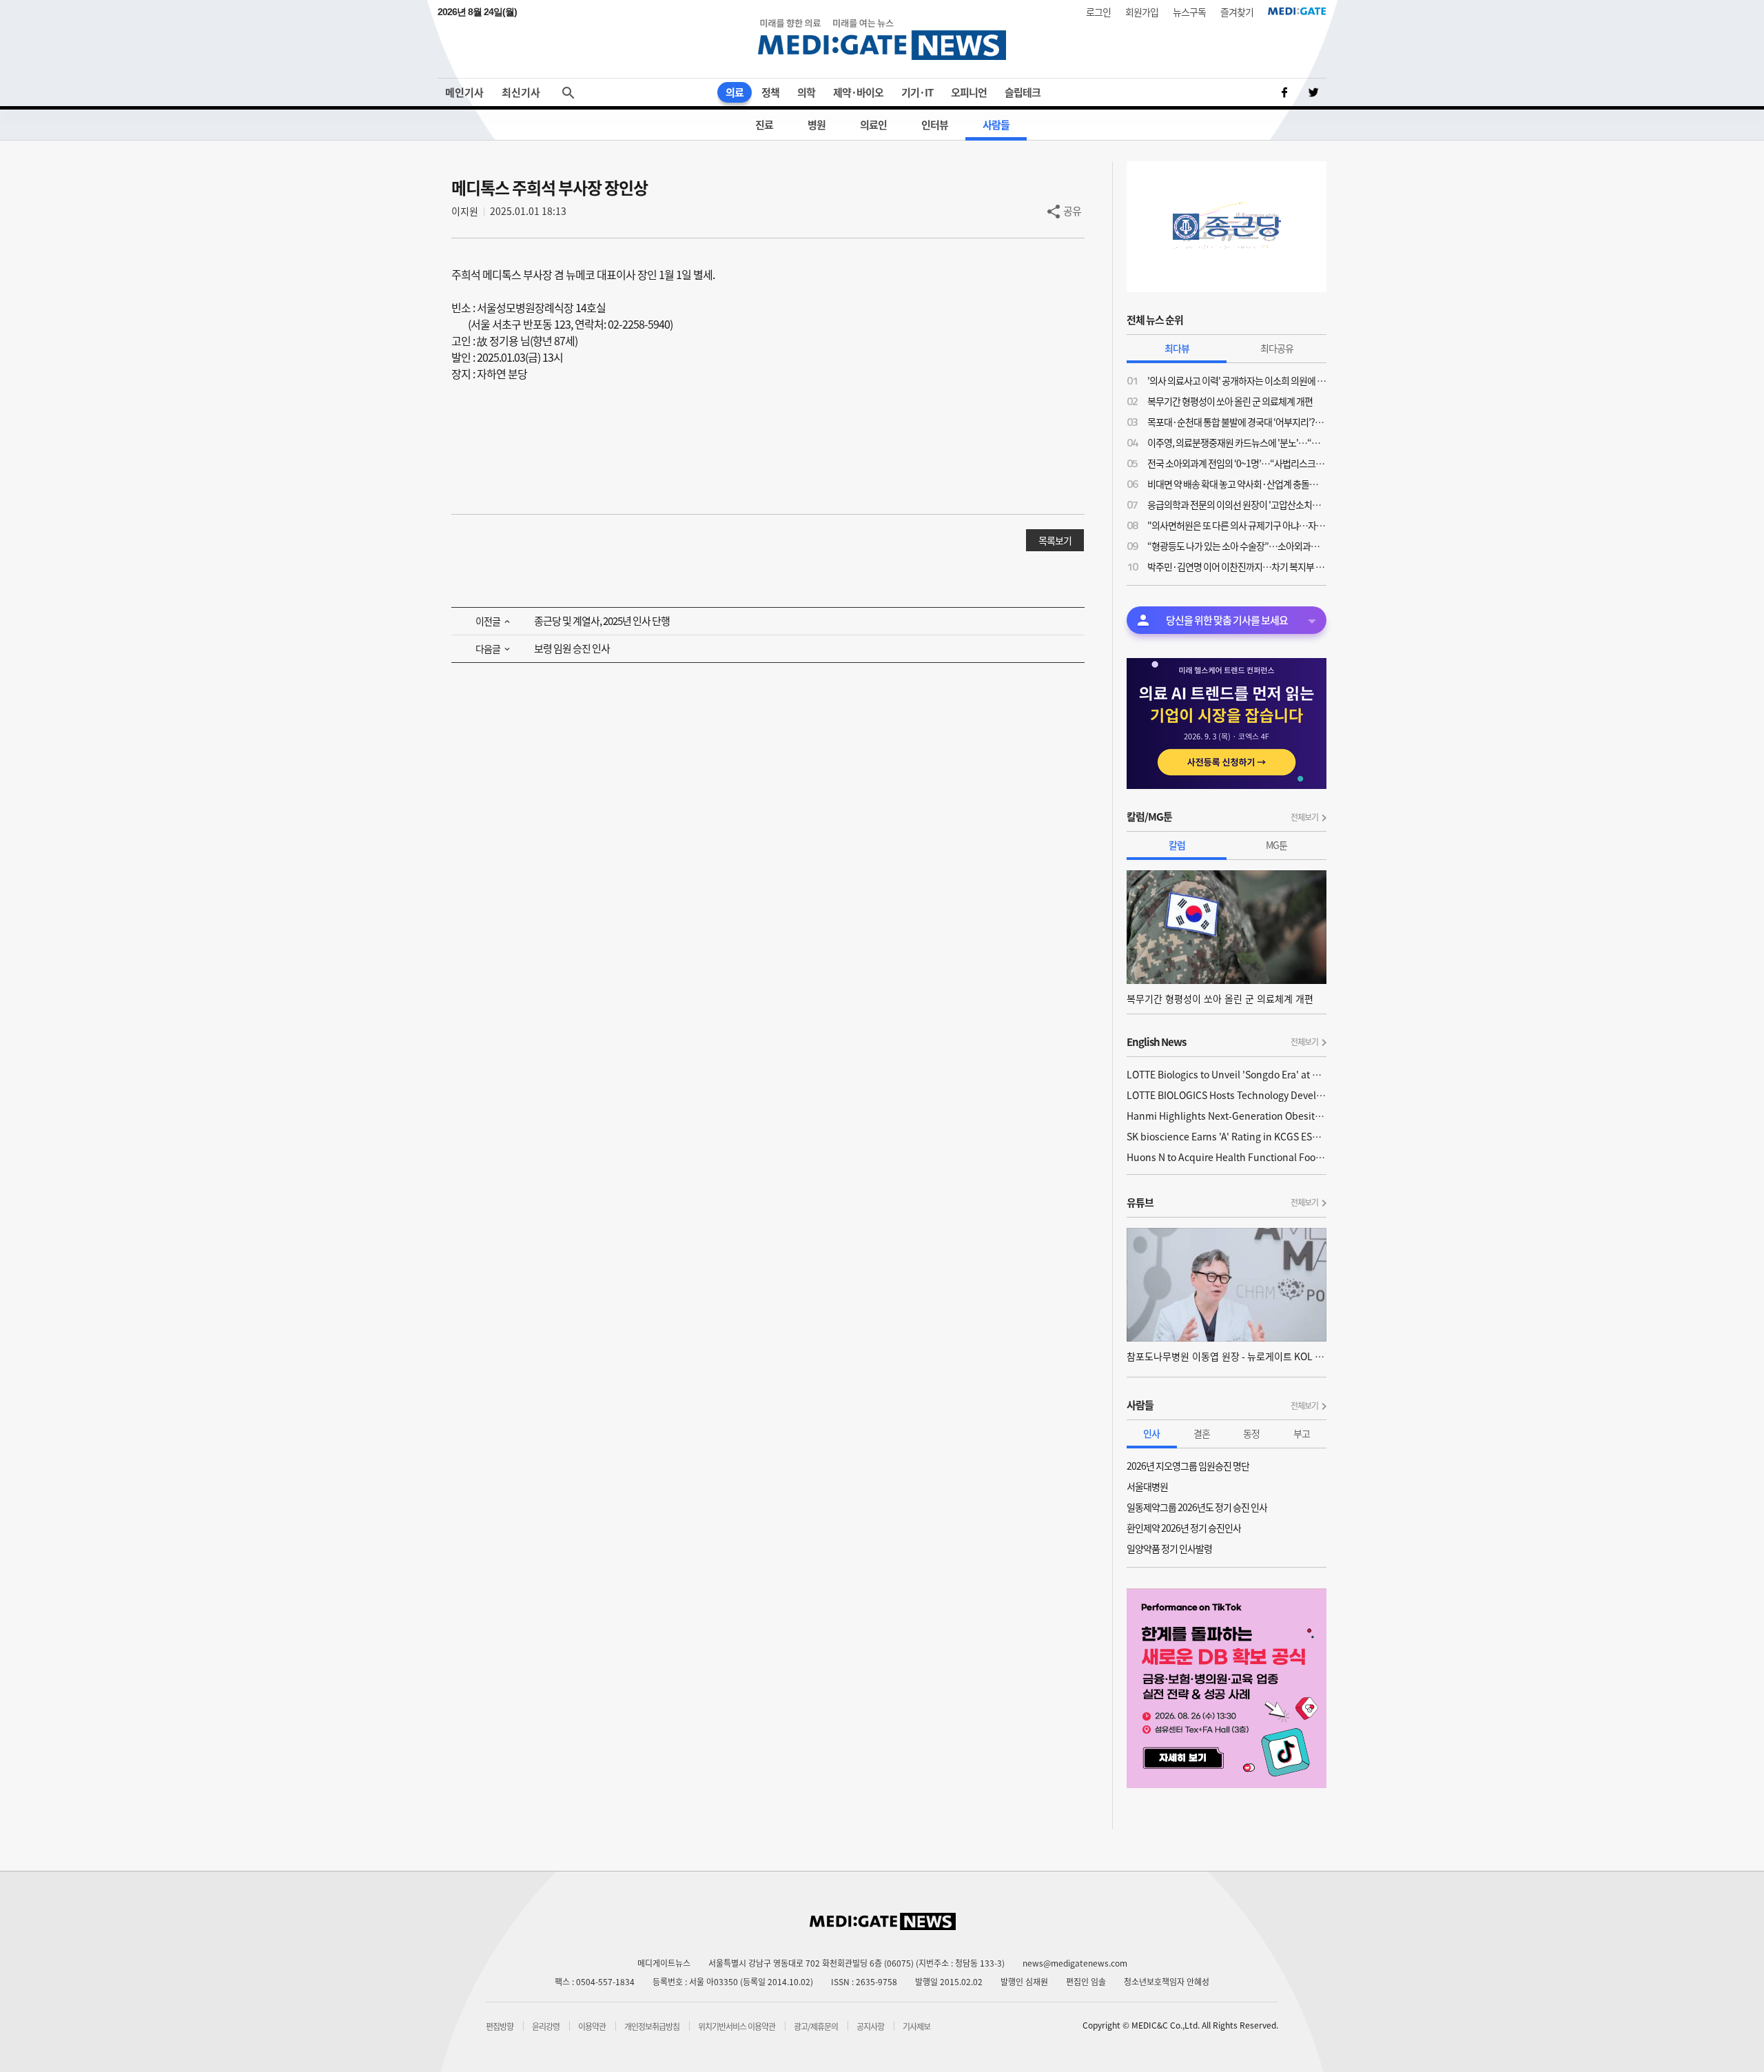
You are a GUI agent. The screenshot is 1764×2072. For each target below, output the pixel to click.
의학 (806, 92)
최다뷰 (1177, 348)
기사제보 (916, 2027)
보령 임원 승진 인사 (572, 648)
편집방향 (500, 2027)
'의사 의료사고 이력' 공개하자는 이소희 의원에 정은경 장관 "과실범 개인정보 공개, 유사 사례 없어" (1237, 380)
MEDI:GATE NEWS (882, 39)
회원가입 (1142, 12)
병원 (817, 125)
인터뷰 (935, 125)
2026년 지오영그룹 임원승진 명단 (1188, 1466)
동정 (1251, 1433)
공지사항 (870, 2027)
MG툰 (1276, 845)
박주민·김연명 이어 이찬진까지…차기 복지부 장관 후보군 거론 (1237, 566)
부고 (1302, 1433)
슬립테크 (1023, 92)
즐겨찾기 (1237, 12)
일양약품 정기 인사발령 (1169, 1548)
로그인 (1098, 12)
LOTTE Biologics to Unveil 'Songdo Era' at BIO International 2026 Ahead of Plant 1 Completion (1227, 1074)
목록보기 (1055, 540)
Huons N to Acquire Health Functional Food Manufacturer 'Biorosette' (1227, 1157)
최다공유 (1277, 348)
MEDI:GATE (1297, 11)
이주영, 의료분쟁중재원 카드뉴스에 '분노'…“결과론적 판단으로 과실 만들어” (1237, 442)
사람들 (996, 125)
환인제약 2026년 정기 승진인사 (1184, 1528)
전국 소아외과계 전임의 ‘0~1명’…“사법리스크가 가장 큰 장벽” (1237, 463)
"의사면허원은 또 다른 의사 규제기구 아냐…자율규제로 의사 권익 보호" (1237, 525)
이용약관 (592, 2027)
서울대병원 (1147, 1486)
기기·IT (917, 92)
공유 (1072, 211)
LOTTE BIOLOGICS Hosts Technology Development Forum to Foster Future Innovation (1227, 1095)
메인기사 (464, 92)
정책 (770, 92)
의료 (735, 92)
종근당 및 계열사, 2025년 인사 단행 (602, 621)
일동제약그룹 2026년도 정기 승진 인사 (1197, 1507)
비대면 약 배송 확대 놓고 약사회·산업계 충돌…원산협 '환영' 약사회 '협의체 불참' (1237, 484)
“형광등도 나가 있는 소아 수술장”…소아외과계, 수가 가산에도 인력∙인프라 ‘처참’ (1237, 546)
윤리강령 (546, 2027)
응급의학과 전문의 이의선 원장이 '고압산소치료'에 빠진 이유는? (1237, 504)
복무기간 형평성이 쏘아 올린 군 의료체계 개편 (1230, 401)
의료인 (873, 125)
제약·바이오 (858, 92)
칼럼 (1177, 845)
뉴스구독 (1189, 12)
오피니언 (969, 92)
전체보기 (1304, 817)
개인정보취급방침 (652, 2027)
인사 (1151, 1433)
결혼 (1202, 1433)
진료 (764, 125)
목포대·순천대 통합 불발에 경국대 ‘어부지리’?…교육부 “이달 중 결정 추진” (1237, 422)
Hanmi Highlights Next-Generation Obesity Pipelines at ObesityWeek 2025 (1227, 1116)
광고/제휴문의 (816, 2027)
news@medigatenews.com (1075, 1963)
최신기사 (521, 92)
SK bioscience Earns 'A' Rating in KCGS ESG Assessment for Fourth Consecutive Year (1227, 1136)
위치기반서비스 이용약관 (737, 2027)
